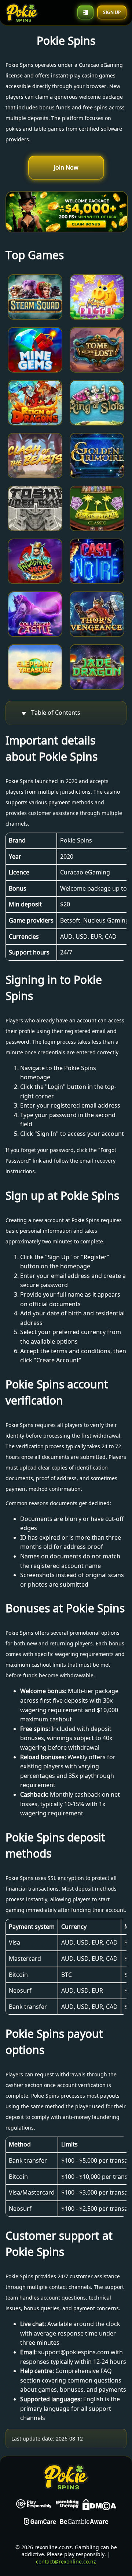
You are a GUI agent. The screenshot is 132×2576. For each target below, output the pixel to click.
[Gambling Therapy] (67, 2506)
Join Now (66, 167)
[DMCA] (99, 2506)
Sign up (112, 12)
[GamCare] (40, 2523)
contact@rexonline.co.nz (66, 2561)
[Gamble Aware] (84, 2523)
